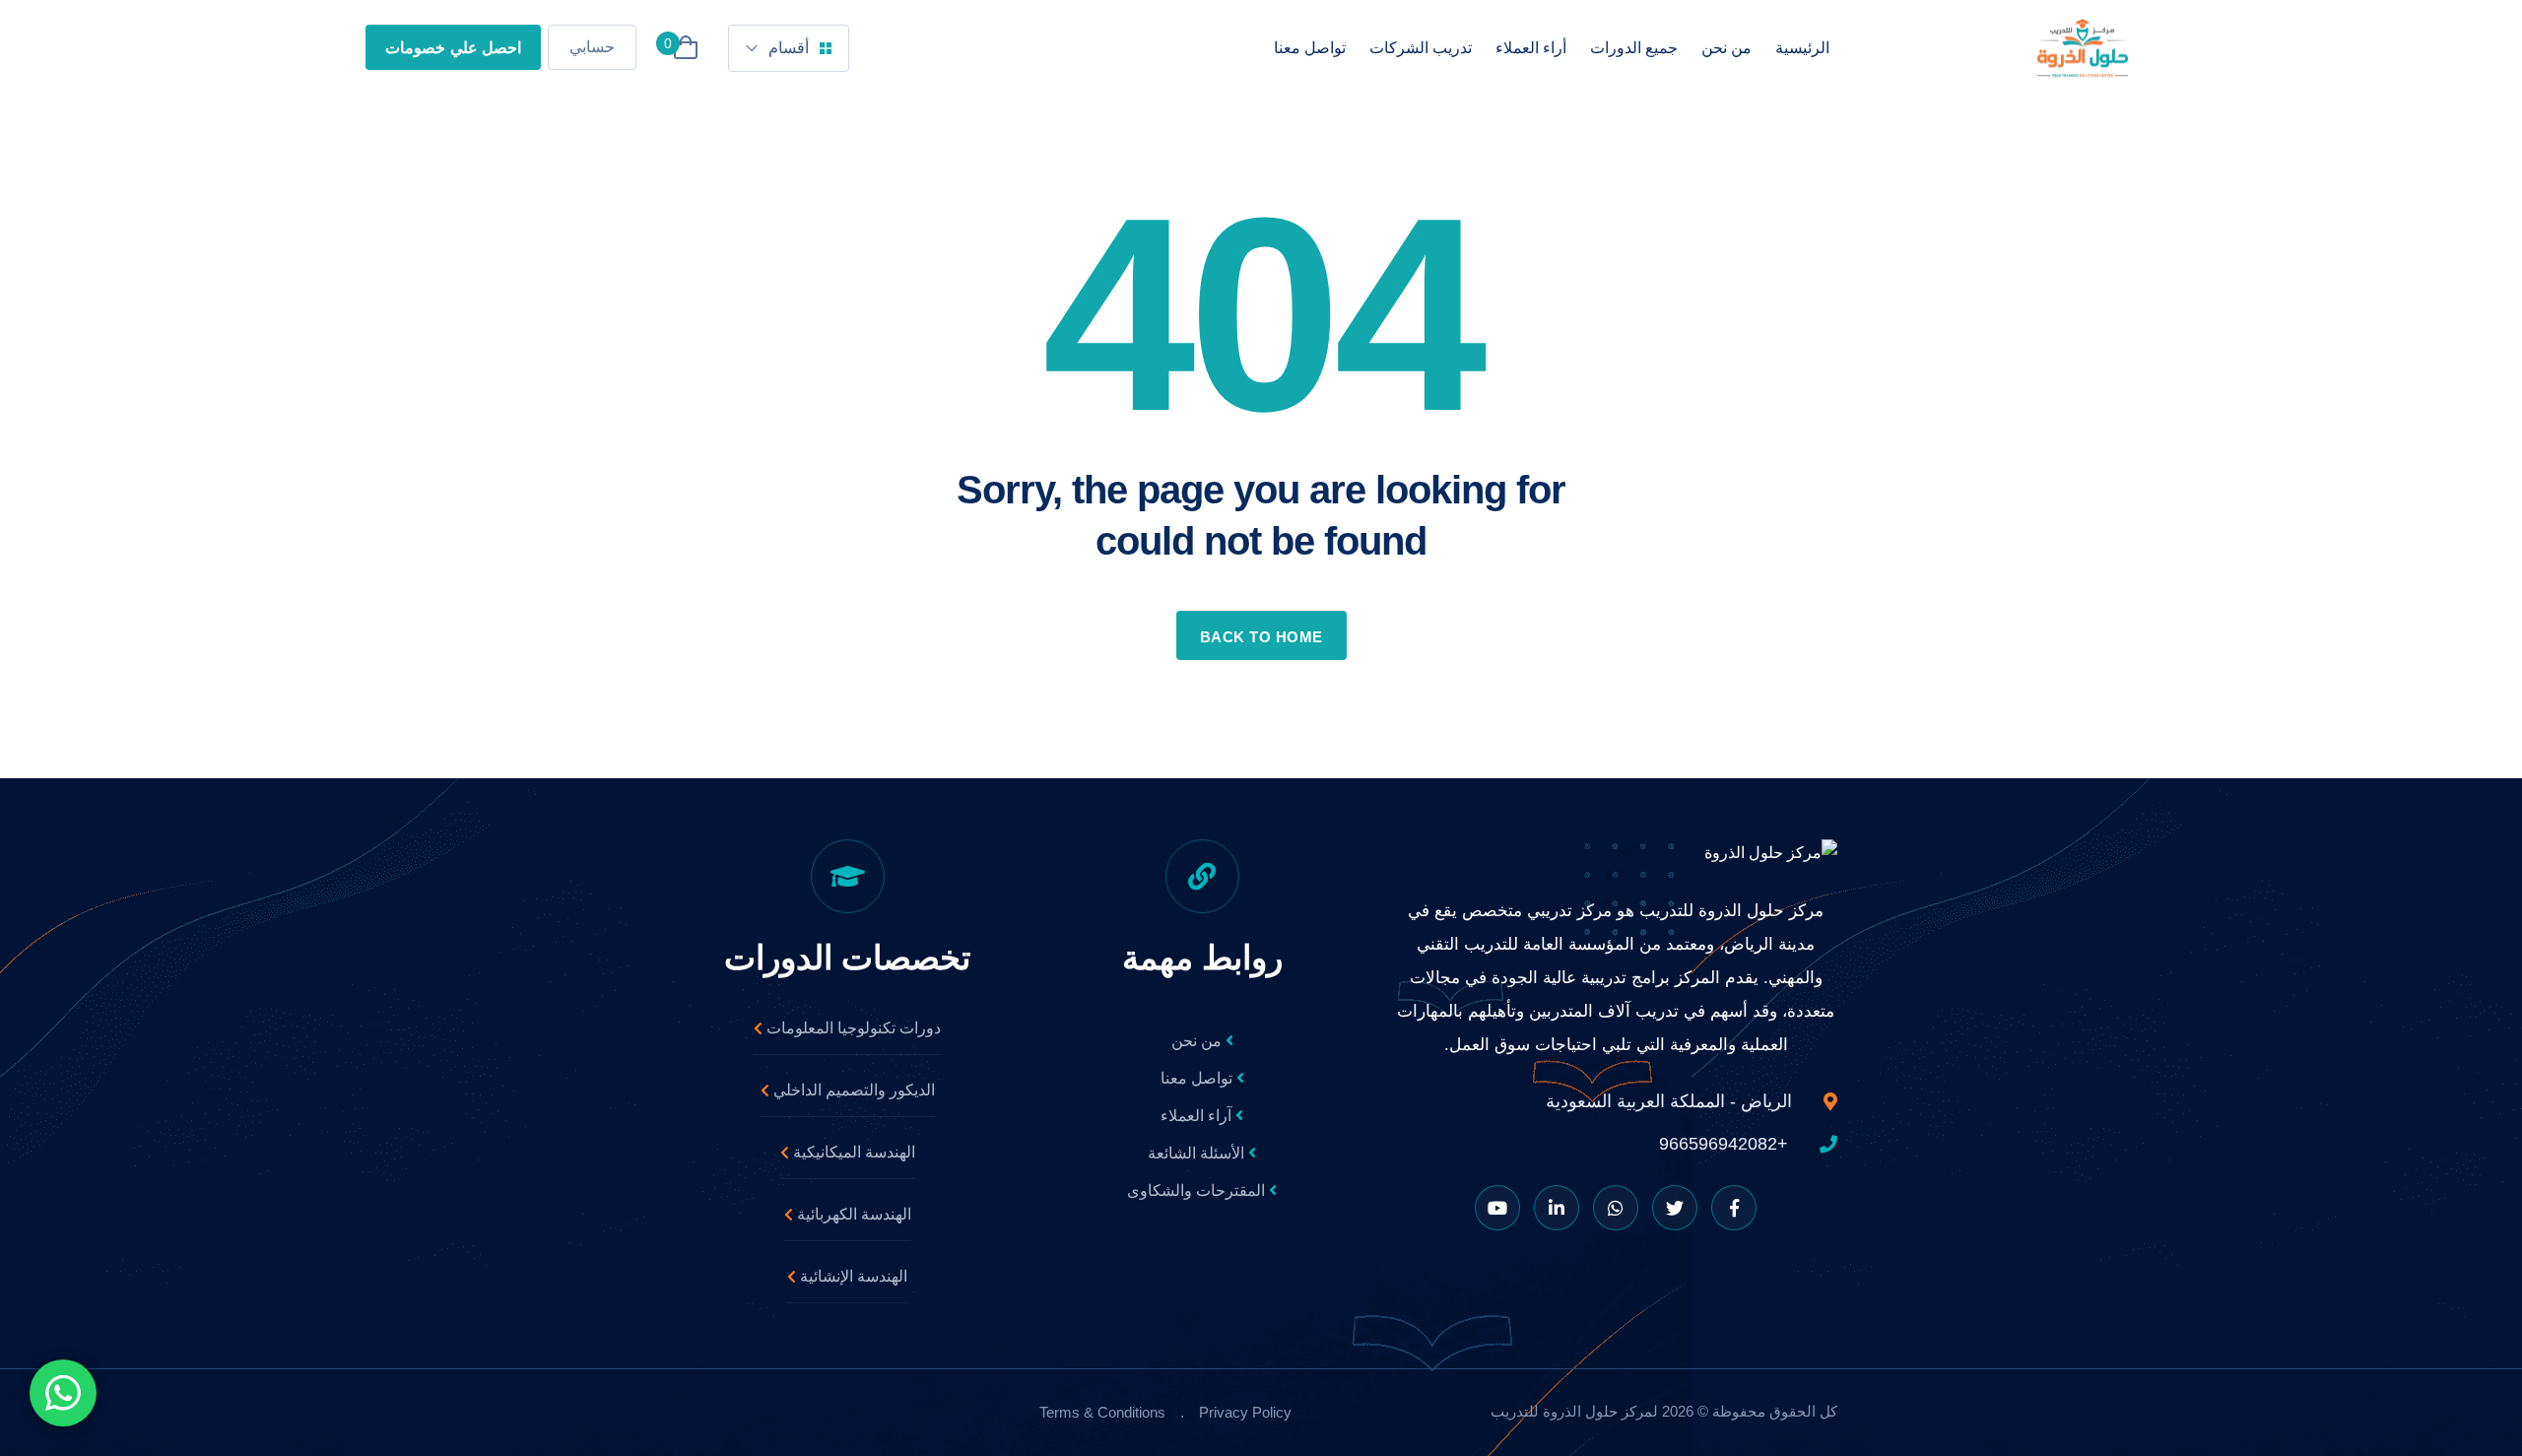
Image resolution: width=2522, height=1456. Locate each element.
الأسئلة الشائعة (1198, 1153)
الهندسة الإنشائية (852, 1276)
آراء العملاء (1198, 1116)
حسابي (592, 47)
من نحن (1726, 48)
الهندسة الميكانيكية (852, 1152)
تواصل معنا (1310, 48)
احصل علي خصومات (453, 48)
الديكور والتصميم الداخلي (852, 1090)
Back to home (1261, 637)
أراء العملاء (1531, 48)
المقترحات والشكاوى (1198, 1191)
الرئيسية (1802, 48)
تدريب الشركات (1421, 48)
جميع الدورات (1634, 48)
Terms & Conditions (1102, 1412)
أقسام (789, 48)
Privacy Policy (1245, 1412)
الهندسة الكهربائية (852, 1214)
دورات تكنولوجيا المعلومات (852, 1028)
